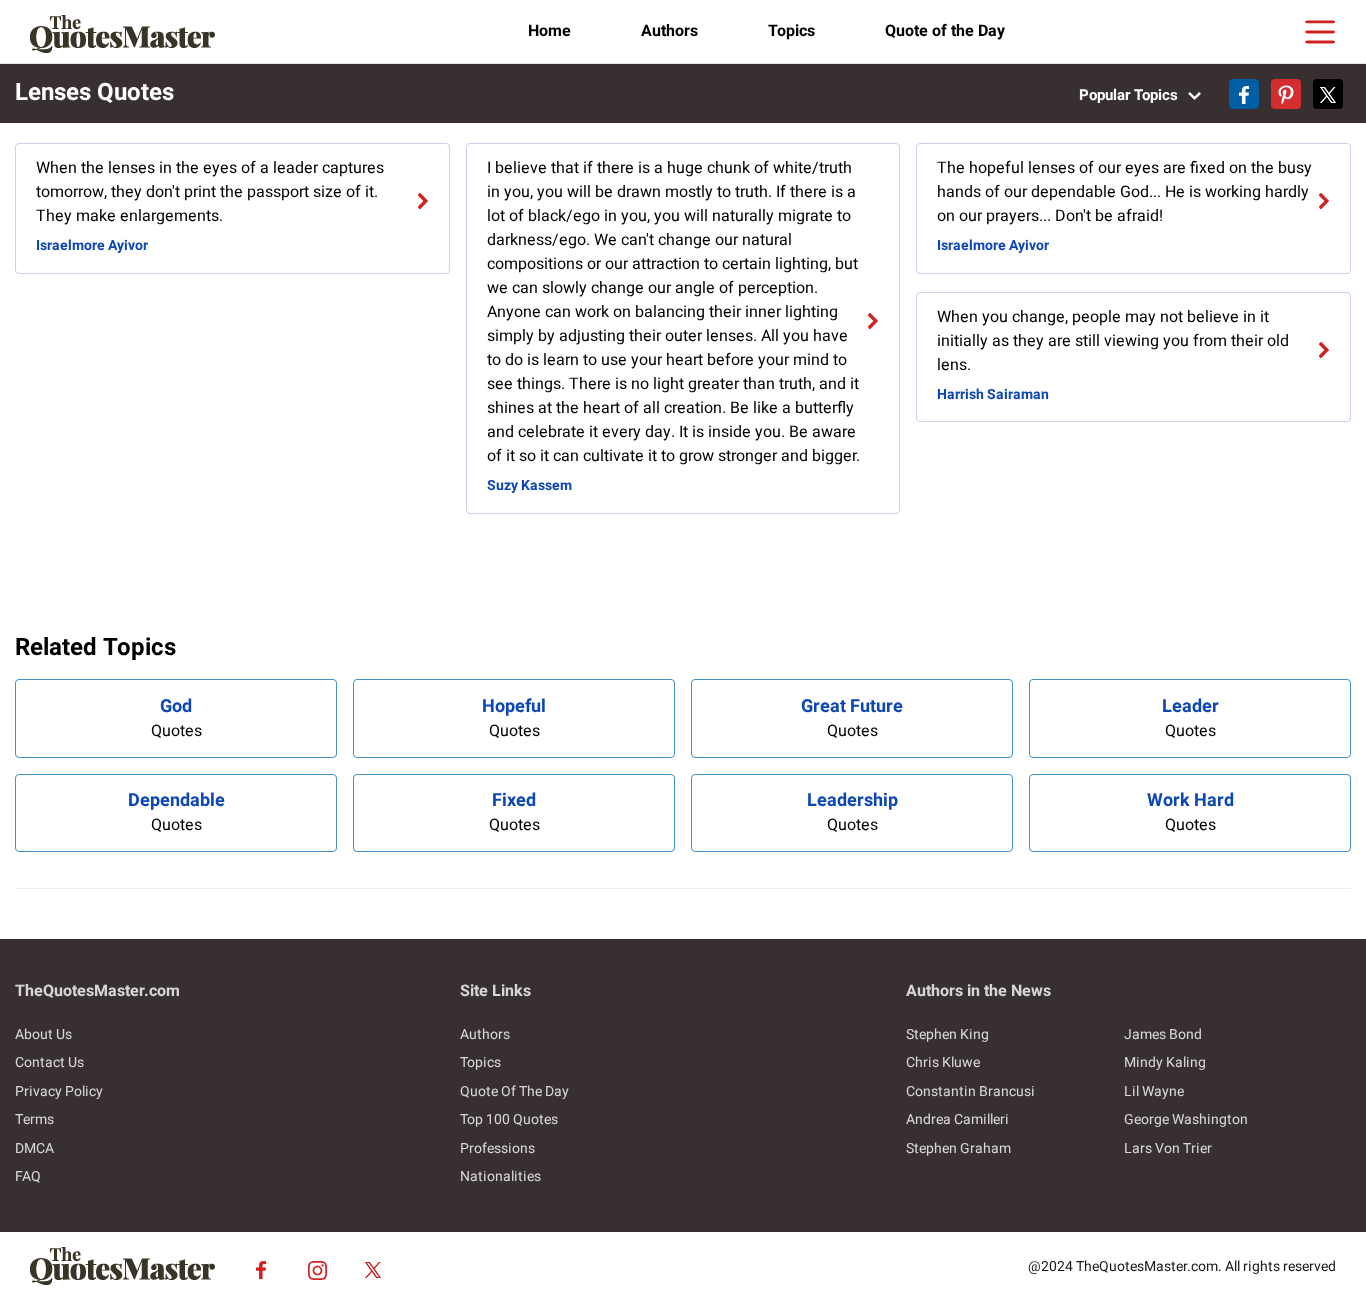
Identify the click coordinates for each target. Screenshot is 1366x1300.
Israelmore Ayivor (92, 245)
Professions (497, 1148)
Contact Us (49, 1062)
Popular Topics (1130, 95)
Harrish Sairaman (993, 394)
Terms (34, 1119)
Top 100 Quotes (509, 1119)
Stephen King (947, 1034)
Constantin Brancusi (970, 1091)
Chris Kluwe (943, 1062)
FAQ (28, 1176)
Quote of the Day (945, 31)
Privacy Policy (59, 1091)
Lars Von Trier (1168, 1148)
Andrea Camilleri (957, 1119)
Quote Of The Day (514, 1091)
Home (549, 31)
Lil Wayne (1154, 1091)
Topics (791, 31)
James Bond (1163, 1034)
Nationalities (500, 1176)
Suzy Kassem (529, 485)
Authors (669, 31)
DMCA (34, 1148)
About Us (43, 1034)
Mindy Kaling (1165, 1062)
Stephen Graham (958, 1148)
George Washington (1186, 1119)
